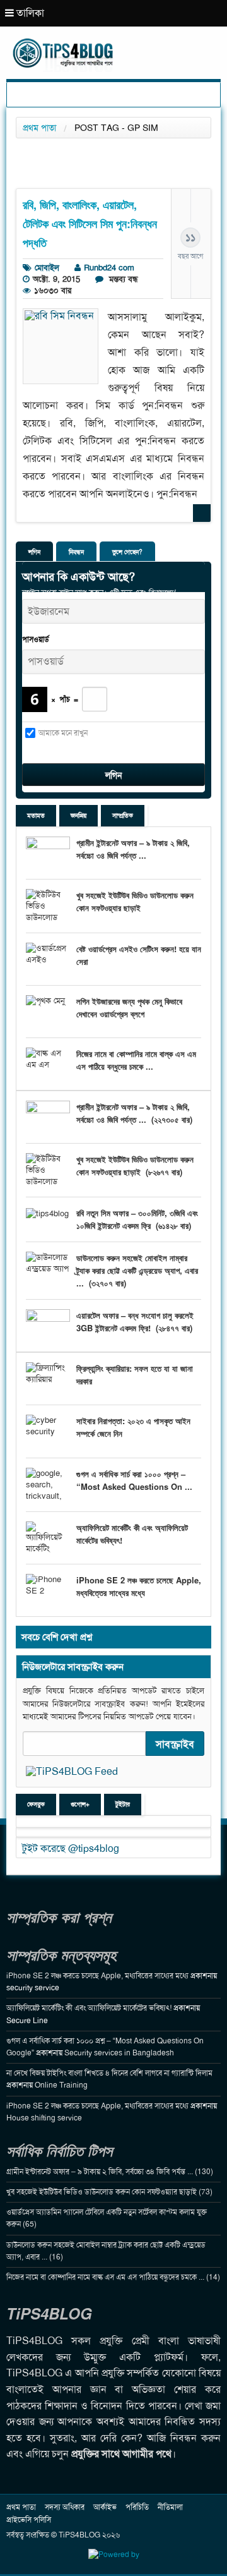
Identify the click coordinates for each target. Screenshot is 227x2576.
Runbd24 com (109, 268)
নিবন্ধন (76, 552)
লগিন (34, 552)
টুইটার (123, 1804)
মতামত (36, 815)
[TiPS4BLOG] (113, 41)
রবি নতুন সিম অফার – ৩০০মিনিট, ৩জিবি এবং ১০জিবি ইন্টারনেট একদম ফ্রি (137, 1219)
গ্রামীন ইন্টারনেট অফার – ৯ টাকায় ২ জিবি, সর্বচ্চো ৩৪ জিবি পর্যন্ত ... (133, 849)
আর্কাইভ (105, 2507)
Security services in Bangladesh (119, 2053)
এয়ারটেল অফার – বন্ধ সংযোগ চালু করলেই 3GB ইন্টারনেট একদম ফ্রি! (135, 1321)
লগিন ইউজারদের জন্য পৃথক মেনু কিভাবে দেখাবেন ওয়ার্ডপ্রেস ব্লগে (129, 1007)
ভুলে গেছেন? (127, 552)
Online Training (61, 2085)
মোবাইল (47, 268)
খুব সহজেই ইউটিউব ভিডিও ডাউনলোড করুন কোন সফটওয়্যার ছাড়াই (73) (109, 2192)
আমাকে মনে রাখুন (63, 733)
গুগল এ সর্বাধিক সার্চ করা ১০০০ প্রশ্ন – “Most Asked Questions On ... (134, 1480)
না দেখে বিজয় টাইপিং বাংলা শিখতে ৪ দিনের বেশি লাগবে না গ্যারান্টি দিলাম (109, 2073)
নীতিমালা (170, 2507)
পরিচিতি (137, 2507)
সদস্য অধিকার (65, 2507)
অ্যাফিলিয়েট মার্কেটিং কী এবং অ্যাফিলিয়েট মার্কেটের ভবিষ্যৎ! (89, 2008)
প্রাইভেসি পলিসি (29, 2520)
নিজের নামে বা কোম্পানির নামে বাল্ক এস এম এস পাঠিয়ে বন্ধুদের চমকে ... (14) (113, 2277)
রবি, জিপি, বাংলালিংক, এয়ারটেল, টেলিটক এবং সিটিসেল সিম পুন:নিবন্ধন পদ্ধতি (90, 224)
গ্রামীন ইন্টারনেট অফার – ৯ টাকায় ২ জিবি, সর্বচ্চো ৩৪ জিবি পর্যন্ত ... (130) (110, 2172)
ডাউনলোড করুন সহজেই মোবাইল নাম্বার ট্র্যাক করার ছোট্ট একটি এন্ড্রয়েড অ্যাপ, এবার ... (137, 1270)
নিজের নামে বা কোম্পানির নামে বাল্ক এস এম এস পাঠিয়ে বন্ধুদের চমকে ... (136, 1060)
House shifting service (44, 2118)
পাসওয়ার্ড (36, 639)
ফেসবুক (36, 1804)
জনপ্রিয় (79, 815)
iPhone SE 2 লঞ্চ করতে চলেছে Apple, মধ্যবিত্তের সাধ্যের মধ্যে (139, 1586)
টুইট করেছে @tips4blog (71, 1848)
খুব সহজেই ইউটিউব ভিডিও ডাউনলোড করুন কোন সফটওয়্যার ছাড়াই (135, 901)
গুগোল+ (80, 1804)
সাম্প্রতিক (123, 815)
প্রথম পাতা (39, 128)
